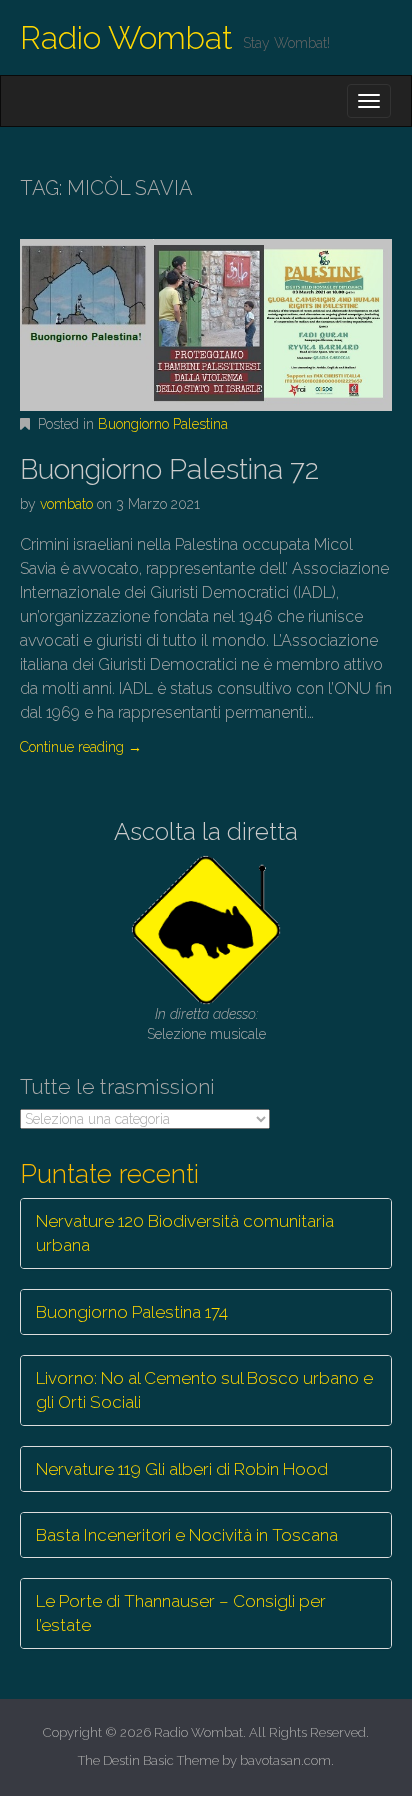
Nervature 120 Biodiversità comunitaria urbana (185, 1233)
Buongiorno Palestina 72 (169, 469)
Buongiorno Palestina (163, 424)
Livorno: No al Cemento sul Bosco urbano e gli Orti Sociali (204, 1390)
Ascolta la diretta (206, 831)
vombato (66, 504)
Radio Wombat (126, 37)
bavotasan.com (285, 1760)
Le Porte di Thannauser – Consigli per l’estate (181, 1613)
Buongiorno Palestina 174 (132, 1312)
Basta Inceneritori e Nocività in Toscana (187, 1535)
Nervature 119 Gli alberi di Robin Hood (182, 1469)
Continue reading (81, 747)
